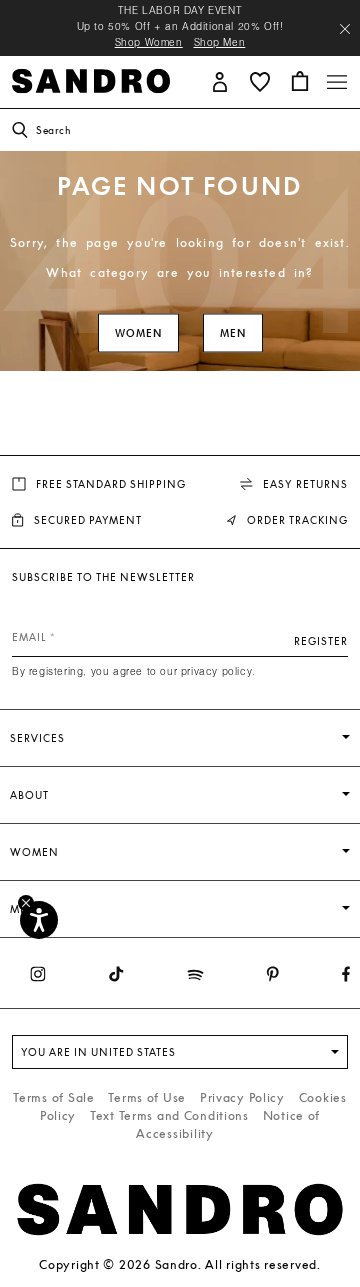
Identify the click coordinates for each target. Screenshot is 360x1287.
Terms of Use (147, 1097)
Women (138, 333)
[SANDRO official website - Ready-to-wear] (91, 79)
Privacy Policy (242, 1097)
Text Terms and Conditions (169, 1115)
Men (233, 333)
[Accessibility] (39, 920)
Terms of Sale (53, 1097)
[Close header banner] (345, 29)
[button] (220, 80)
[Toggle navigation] (337, 82)
